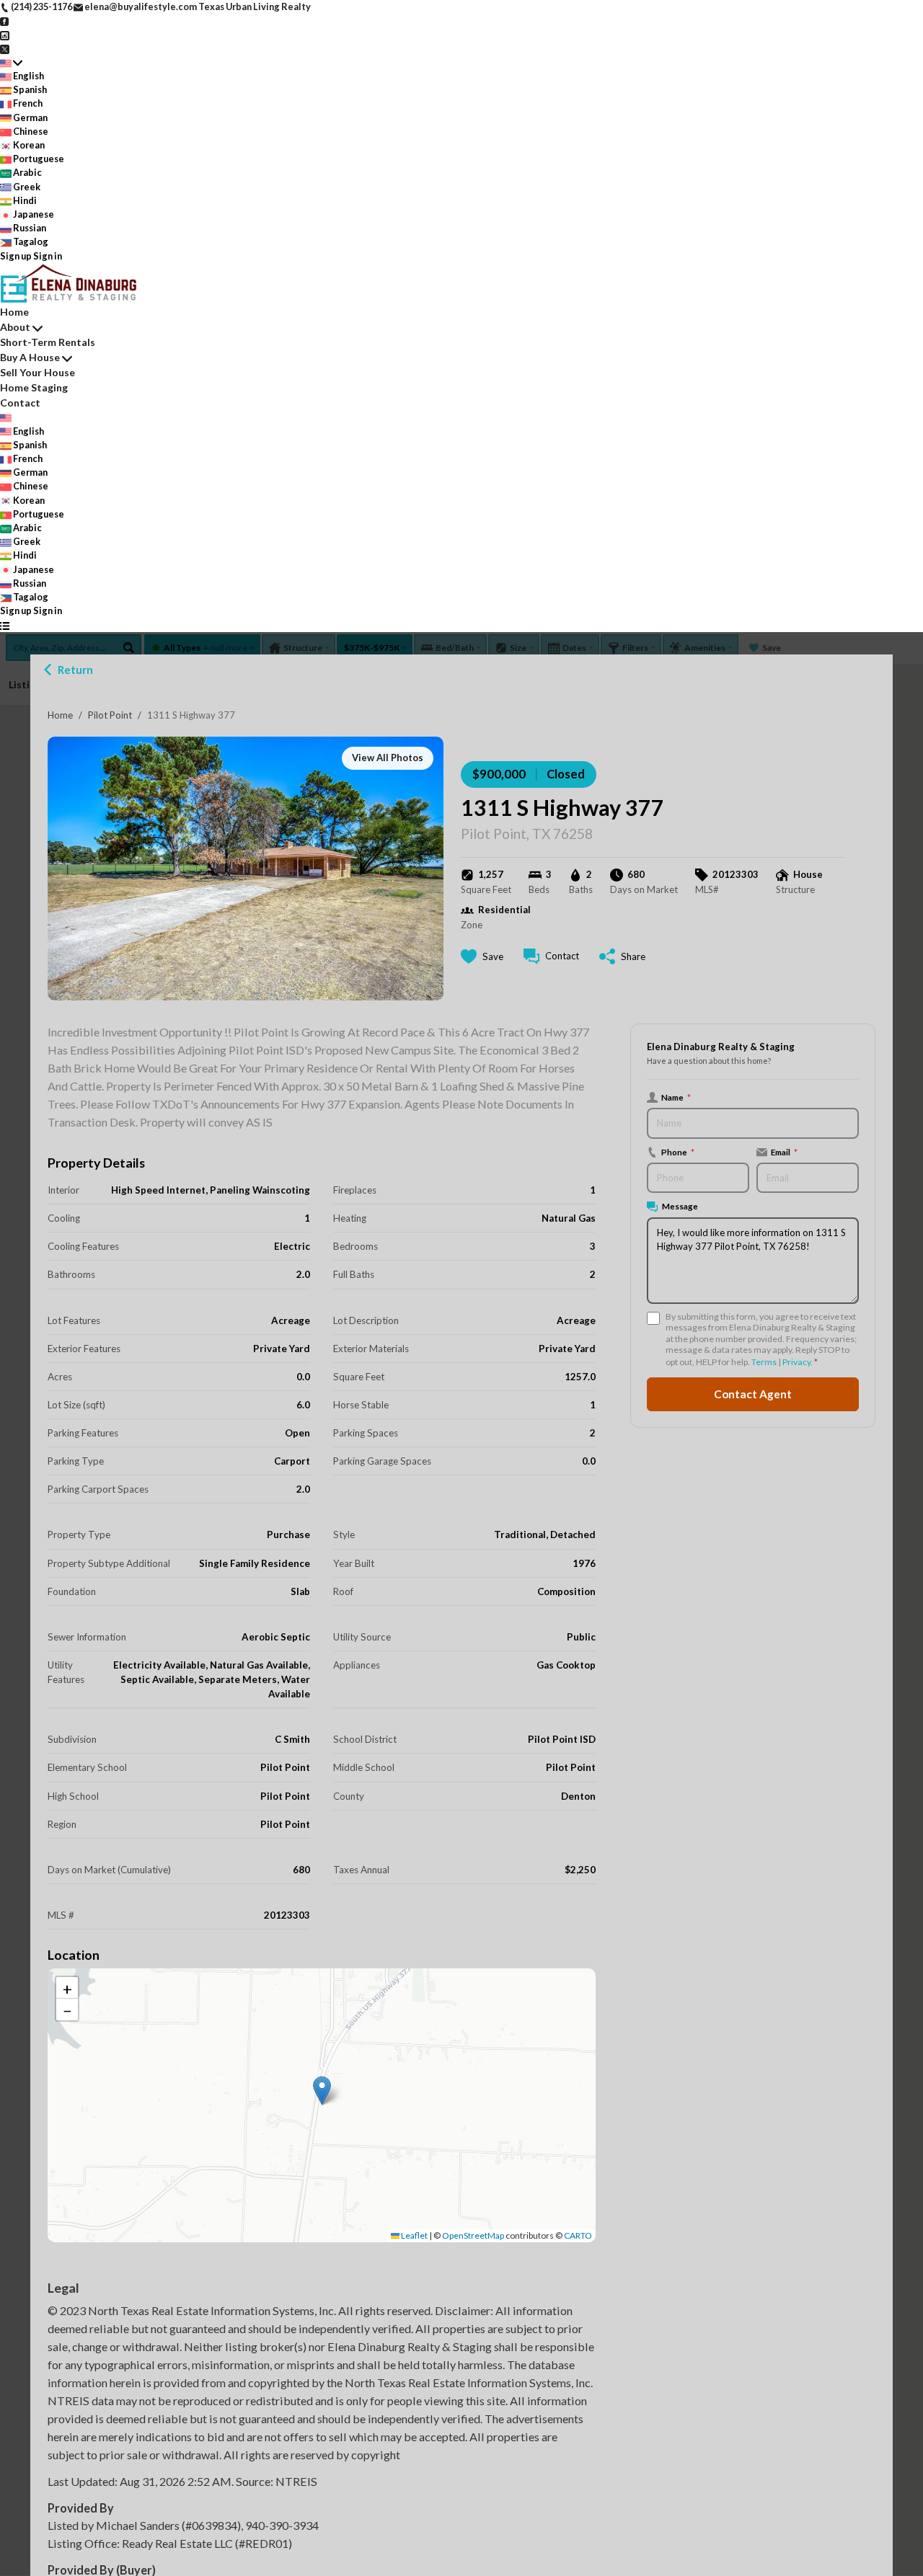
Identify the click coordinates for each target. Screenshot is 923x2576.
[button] (322, 2091)
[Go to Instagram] (5, 34)
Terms (764, 1362)
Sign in (48, 256)
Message (680, 1206)
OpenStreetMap (473, 2235)
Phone (678, 1152)
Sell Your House (37, 372)
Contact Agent (753, 1394)
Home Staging (34, 387)
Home (60, 715)
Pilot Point (110, 715)
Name (676, 1097)
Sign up (16, 256)
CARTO (578, 2235)
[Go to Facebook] (5, 20)
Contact (20, 403)
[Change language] (11, 62)
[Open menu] (5, 625)
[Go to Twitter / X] (5, 48)
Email (784, 1152)
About (15, 327)
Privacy (796, 1362)
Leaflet (414, 2235)
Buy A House (30, 357)
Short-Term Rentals (48, 342)
